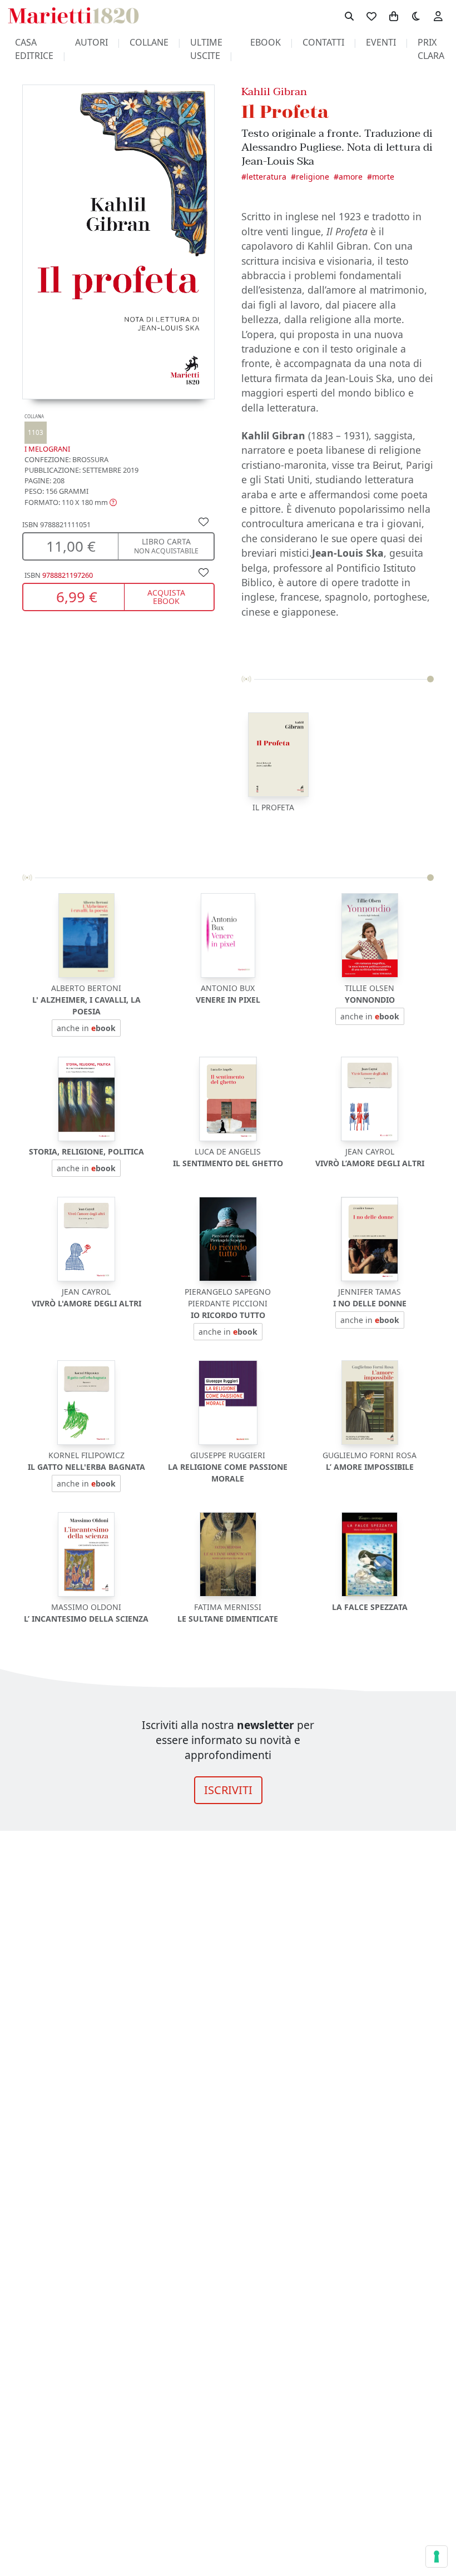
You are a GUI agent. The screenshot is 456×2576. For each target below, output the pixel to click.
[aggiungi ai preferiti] (204, 521)
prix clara (431, 49)
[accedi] (438, 16)
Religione (313, 177)
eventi (381, 42)
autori (91, 42)
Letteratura (266, 177)
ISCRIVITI (228, 1790)
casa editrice (34, 49)
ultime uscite (206, 49)
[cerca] (349, 16)
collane (149, 42)
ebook (266, 42)
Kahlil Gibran (274, 91)
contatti (323, 42)
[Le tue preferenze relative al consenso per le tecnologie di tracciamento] (437, 2557)
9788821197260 (68, 575)
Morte (383, 177)
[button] (71, 502)
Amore (351, 177)
